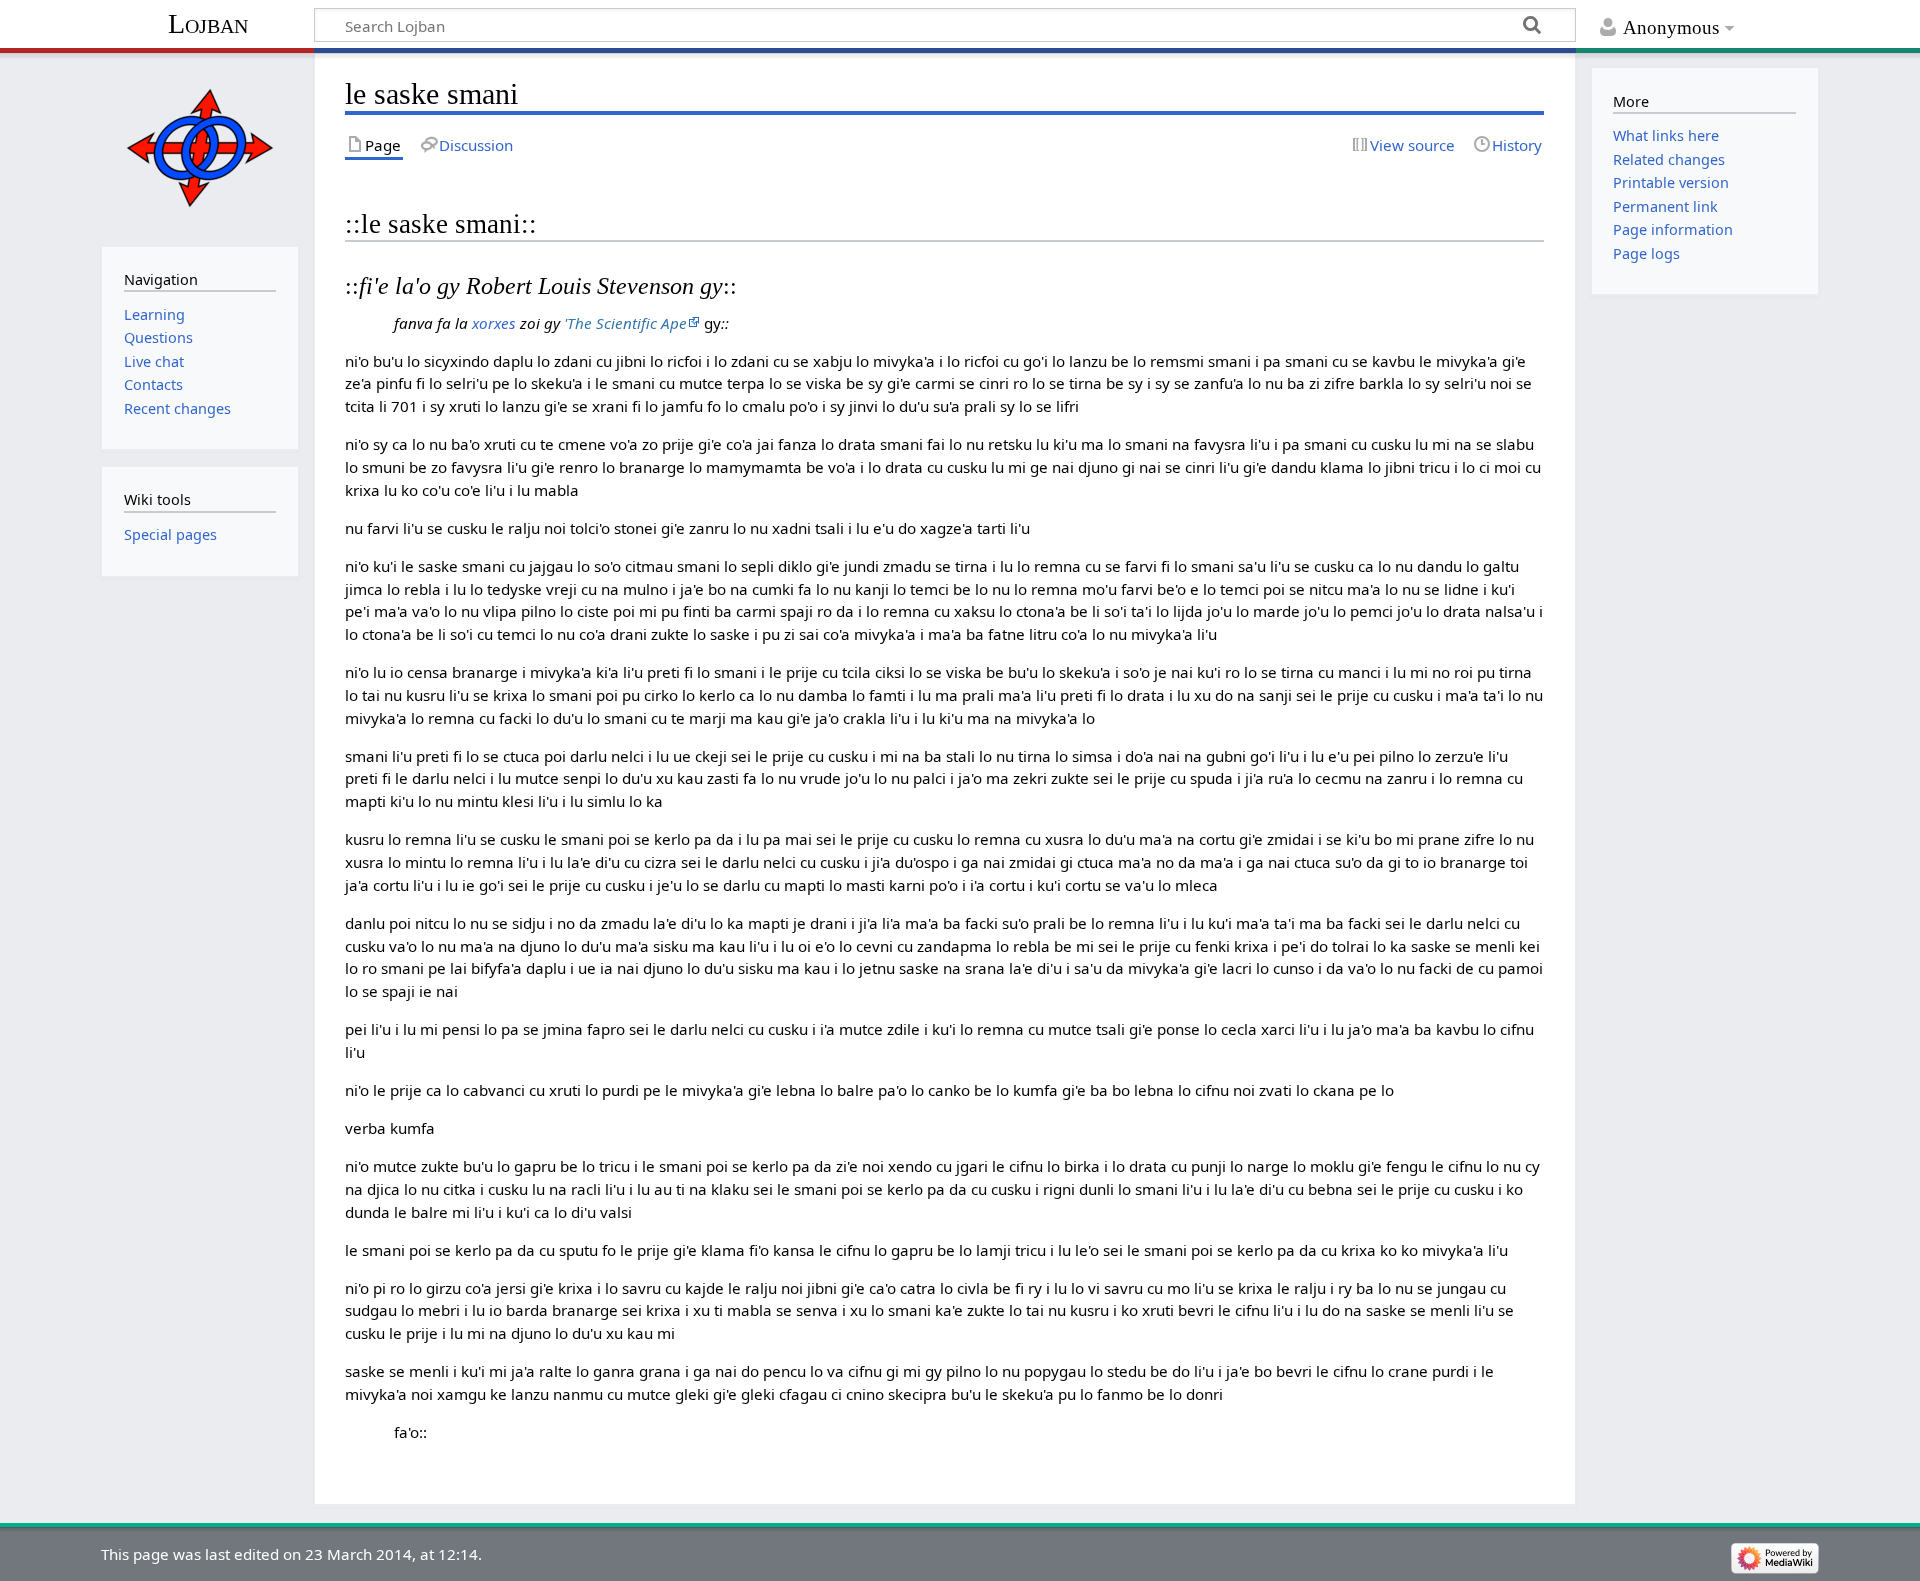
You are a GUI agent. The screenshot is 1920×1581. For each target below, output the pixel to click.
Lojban (208, 23)
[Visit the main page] (199, 147)
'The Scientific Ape (625, 323)
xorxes (494, 323)
